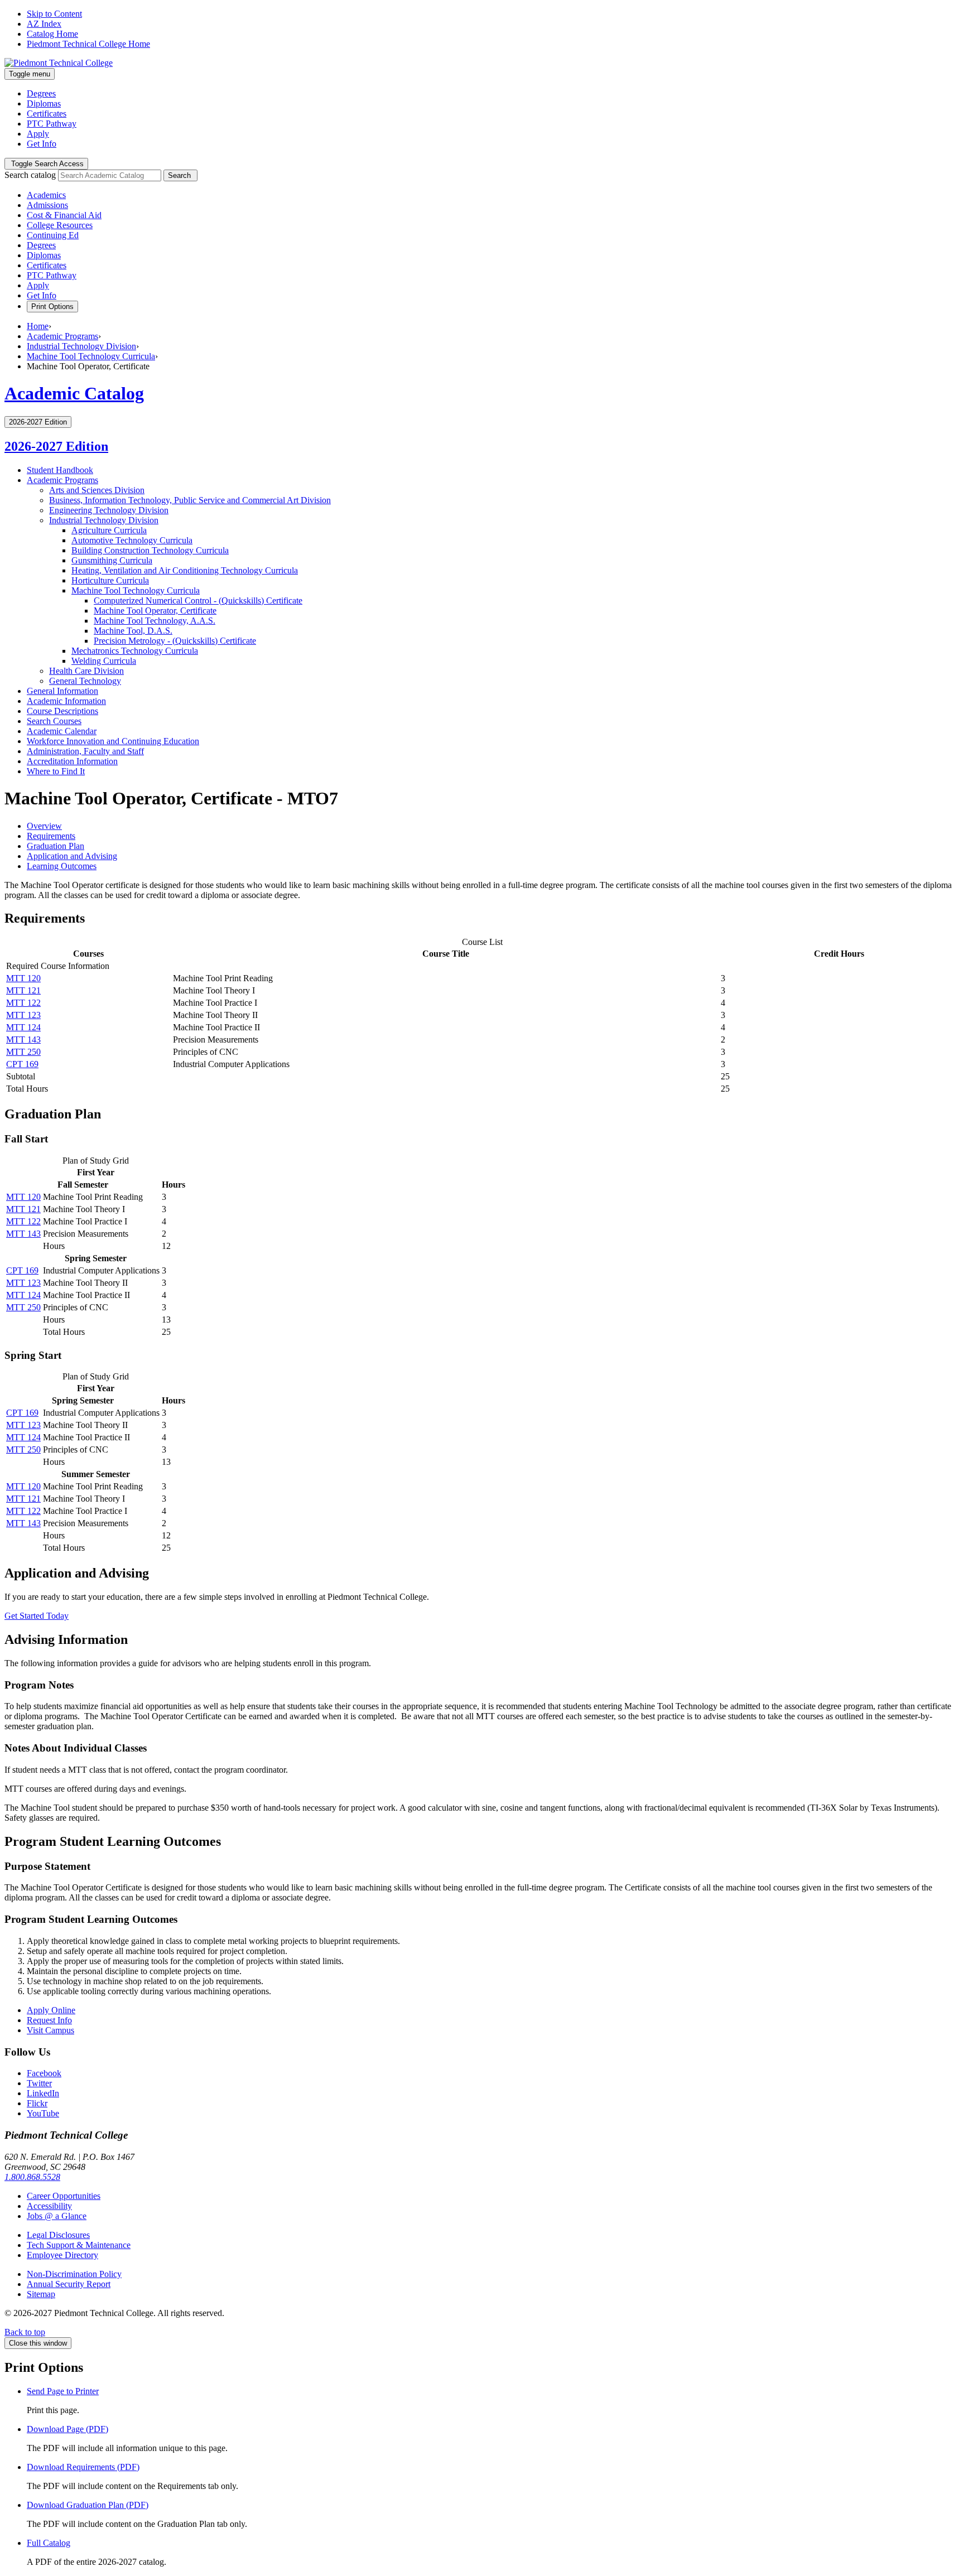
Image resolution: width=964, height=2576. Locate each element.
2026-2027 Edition (56, 446)
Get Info (42, 144)
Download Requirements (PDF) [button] (83, 2467)
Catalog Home (52, 34)
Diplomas (44, 103)
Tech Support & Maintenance (79, 2245)
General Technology (85, 681)
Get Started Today (37, 1616)
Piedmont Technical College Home (88, 44)
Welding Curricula (104, 661)
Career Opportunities (64, 2196)
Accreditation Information (72, 761)
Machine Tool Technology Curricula (91, 356)
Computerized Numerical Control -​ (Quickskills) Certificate (198, 600)
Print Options (52, 307)
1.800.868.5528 (32, 2177)
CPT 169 (22, 1064)
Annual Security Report (69, 2284)
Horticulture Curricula (110, 580)
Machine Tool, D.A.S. (133, 631)
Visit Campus (50, 2030)
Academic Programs (62, 336)
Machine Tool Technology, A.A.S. (155, 621)
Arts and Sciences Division (97, 490)
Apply (38, 134)
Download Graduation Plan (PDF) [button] (88, 2505)
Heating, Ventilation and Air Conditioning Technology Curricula (185, 570)
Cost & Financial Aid (64, 215)
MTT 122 (23, 1003)
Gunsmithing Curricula (112, 560)
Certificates (47, 114)
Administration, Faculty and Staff (85, 751)
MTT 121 (23, 990)
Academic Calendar (62, 731)
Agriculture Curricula (109, 530)
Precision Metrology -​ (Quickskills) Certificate (175, 641)
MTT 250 (23, 1052)
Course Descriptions (62, 711)
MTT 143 (23, 1039)
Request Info (49, 2020)
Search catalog (30, 175)
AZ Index (44, 24)
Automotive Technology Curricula (132, 540)
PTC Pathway (52, 124)
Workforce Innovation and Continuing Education (113, 741)
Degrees (41, 93)
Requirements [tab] (51, 836)
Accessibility (49, 2206)
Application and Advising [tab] (72, 856)
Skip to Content (54, 14)
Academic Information (66, 701)
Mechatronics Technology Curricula (135, 651)
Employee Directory (62, 2255)
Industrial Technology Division (81, 346)
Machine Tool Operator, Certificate (155, 611)
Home (38, 326)
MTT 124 (23, 1027)
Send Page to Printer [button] (63, 2391)
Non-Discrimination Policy (74, 2274)
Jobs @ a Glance (57, 2216)
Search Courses (54, 721)
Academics (46, 195)
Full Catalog (49, 2543)
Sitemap (41, 2294)
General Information (62, 691)
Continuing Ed (53, 235)
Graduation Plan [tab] (56, 846)
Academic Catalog (74, 393)
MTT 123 (23, 1015)
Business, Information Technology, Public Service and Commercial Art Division (190, 500)
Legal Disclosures (58, 2235)
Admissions (47, 205)
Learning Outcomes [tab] (62, 866)
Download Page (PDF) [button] (68, 2429)
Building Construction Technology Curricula (150, 550)
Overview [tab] (44, 826)
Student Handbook (60, 470)
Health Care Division (86, 671)
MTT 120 (23, 978)
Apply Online (51, 2010)
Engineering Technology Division (109, 510)
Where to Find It (56, 771)
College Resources (60, 225)
